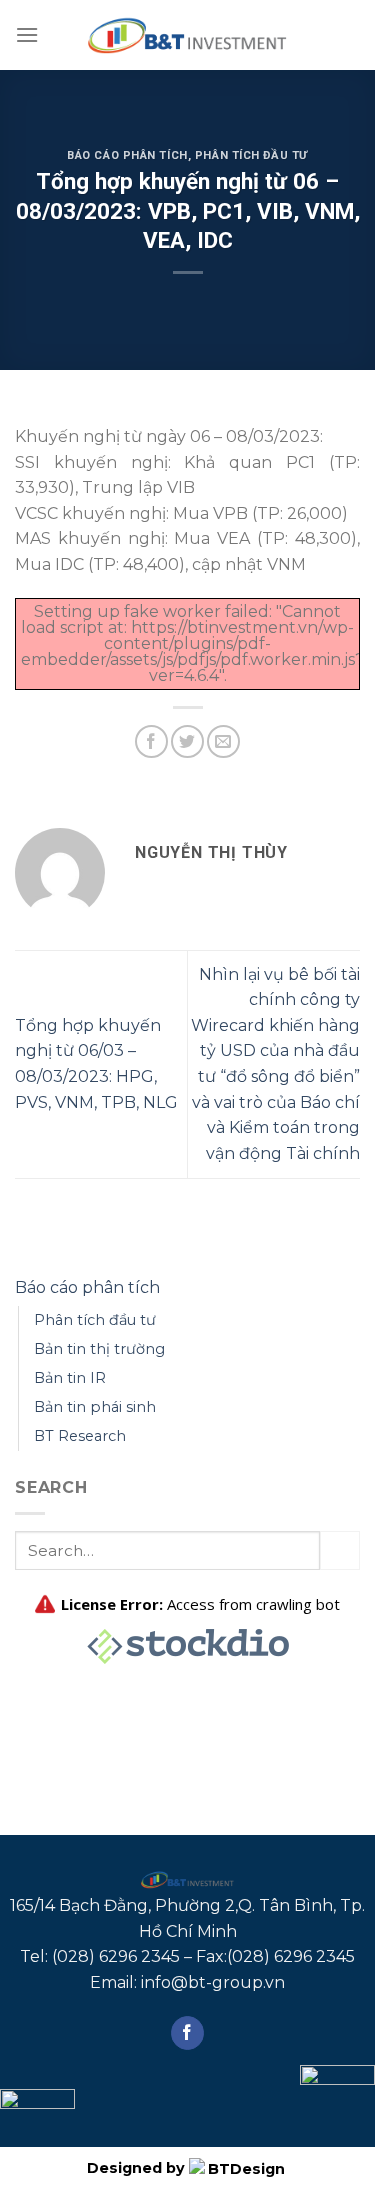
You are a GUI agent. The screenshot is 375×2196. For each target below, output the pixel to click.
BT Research (80, 1436)
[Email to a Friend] (223, 741)
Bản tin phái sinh (95, 1407)
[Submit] (340, 1550)
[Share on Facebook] (151, 741)
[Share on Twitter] (187, 741)
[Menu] (27, 34)
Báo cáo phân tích (127, 155)
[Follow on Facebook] (187, 2033)
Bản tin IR (70, 1378)
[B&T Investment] (188, 35)
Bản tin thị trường (99, 1349)
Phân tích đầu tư (251, 155)
